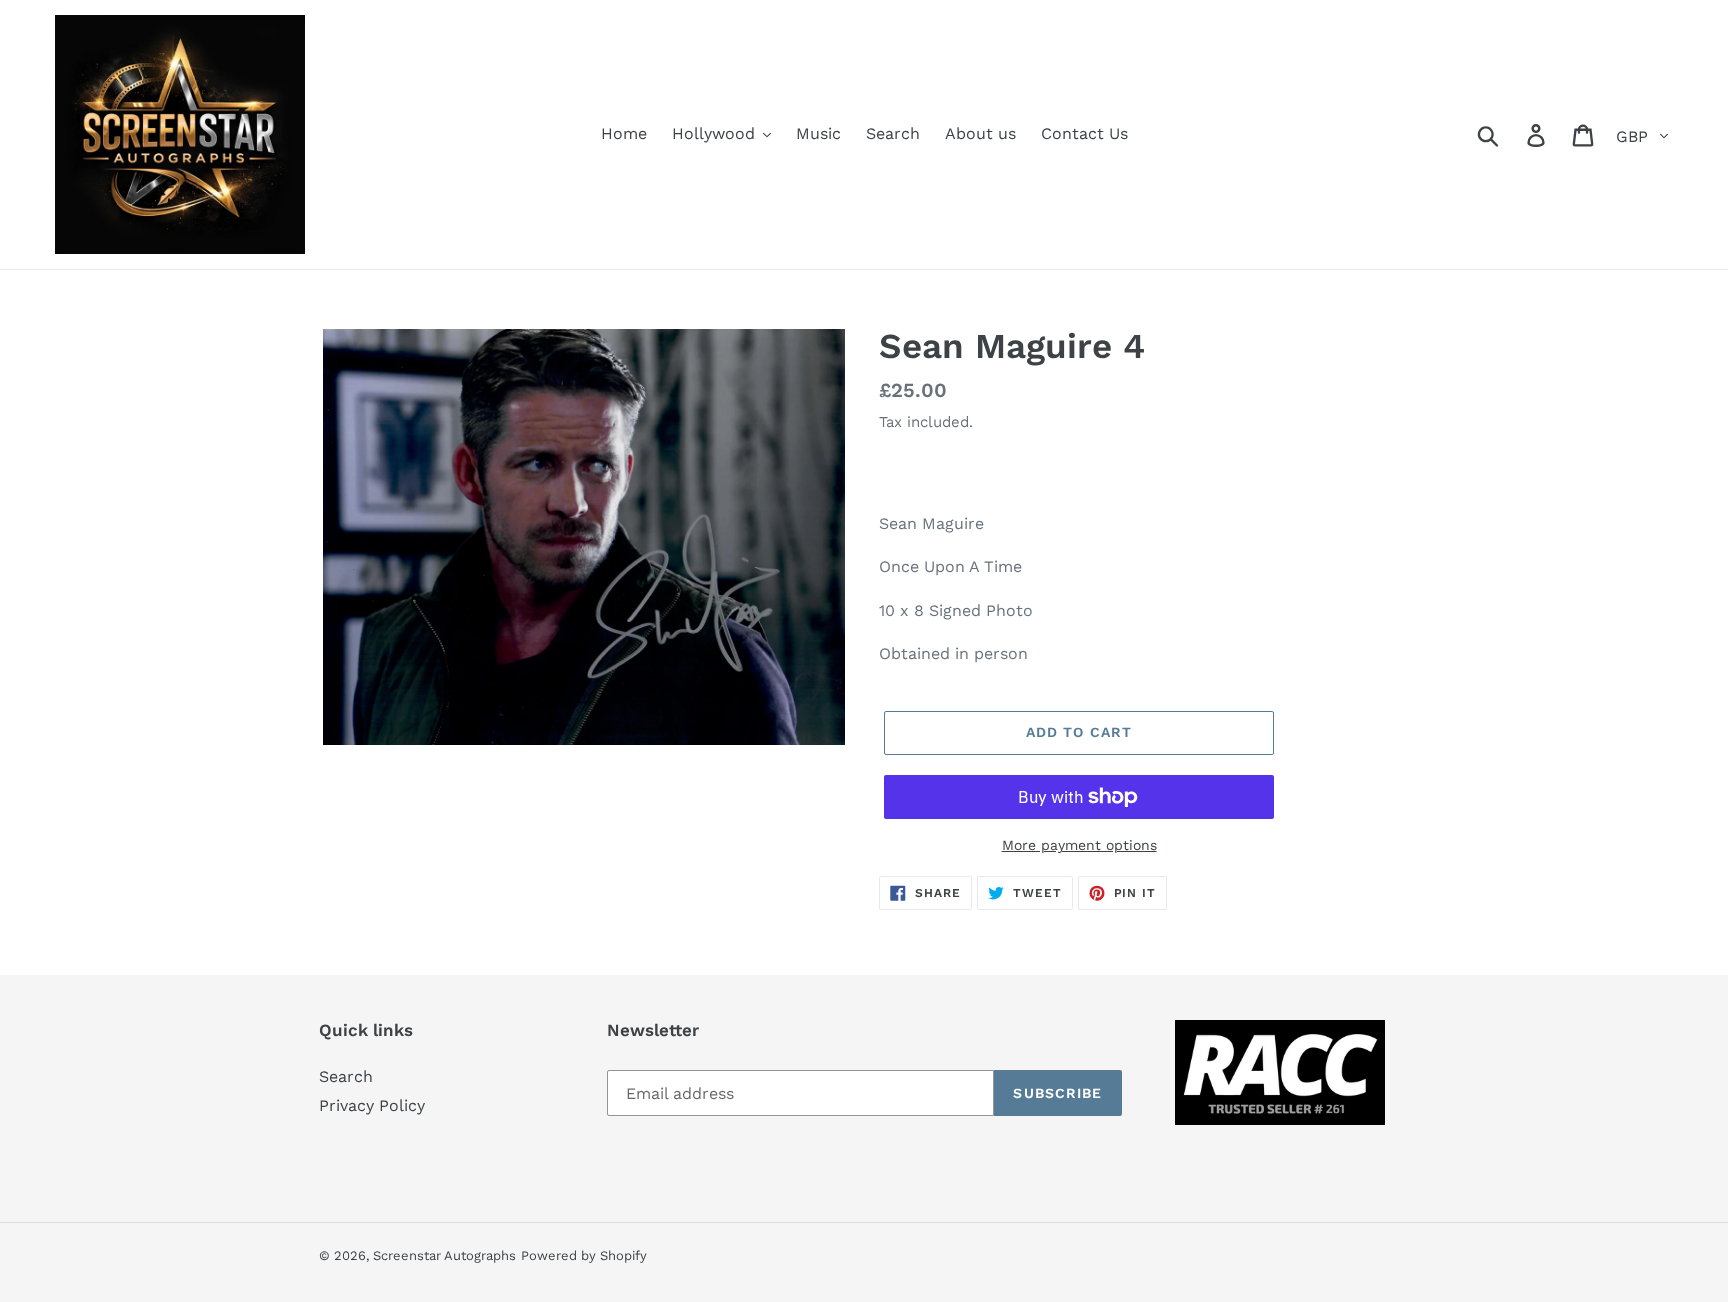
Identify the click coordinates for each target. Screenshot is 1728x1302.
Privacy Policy (372, 1105)
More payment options (1079, 845)
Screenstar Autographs (444, 1255)
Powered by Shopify (584, 1255)
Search (346, 1076)
